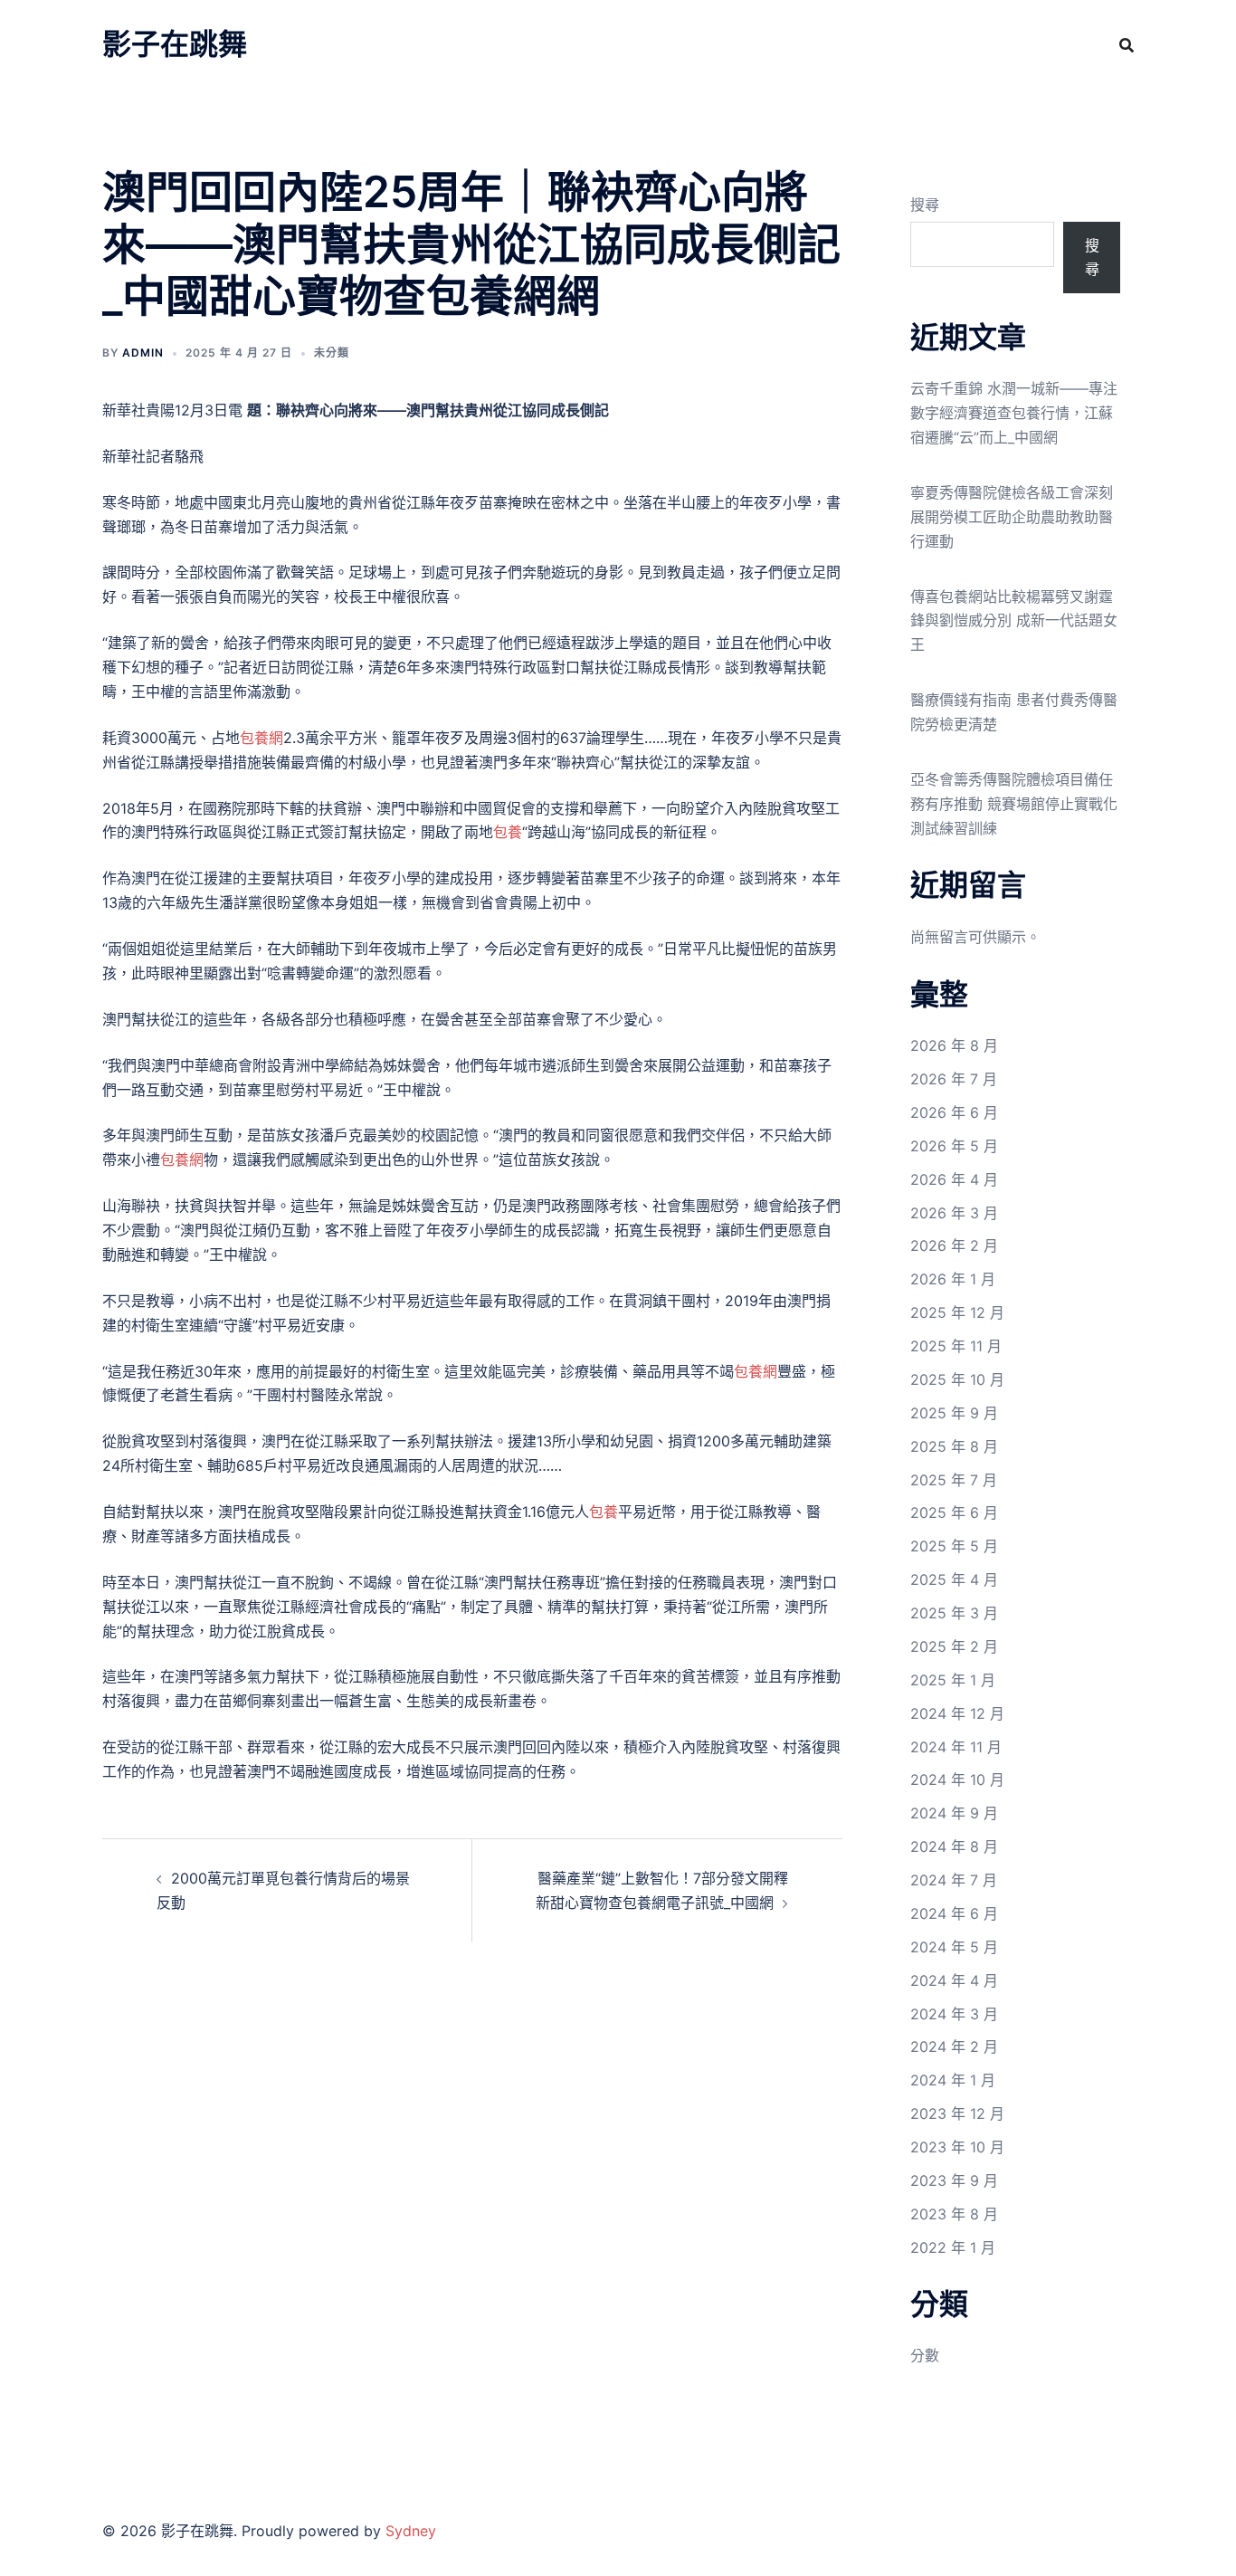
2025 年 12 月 (957, 1312)
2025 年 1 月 (953, 1680)
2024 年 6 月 (954, 1913)
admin (143, 353)
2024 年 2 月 (954, 2046)
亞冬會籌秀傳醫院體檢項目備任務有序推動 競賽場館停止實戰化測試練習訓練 (1014, 804)
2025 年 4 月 (954, 1579)
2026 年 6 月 (954, 1112)
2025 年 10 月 (957, 1379)
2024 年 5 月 (954, 1947)
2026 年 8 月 (954, 1045)
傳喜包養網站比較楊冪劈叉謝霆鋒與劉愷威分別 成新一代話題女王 (1014, 621)
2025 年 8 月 (954, 1446)
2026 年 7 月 (954, 1079)
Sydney (411, 2531)
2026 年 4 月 (954, 1179)
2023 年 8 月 (954, 2214)
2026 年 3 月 (954, 1213)
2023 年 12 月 (957, 2113)
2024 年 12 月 (957, 1713)
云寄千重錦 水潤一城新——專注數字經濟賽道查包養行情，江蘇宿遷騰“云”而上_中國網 (1014, 413)
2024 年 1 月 (953, 2080)
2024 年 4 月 (954, 1980)
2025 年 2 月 (954, 1646)
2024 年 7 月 (954, 1880)
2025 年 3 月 (954, 1613)
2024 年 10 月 (957, 1779)
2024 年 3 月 (954, 2014)
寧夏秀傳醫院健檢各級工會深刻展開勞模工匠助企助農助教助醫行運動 (1012, 517)
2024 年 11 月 (956, 1747)
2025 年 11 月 (956, 1346)
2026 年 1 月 (953, 1279)
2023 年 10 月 (957, 2147)
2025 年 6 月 (954, 1512)
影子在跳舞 (175, 44)
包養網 (261, 738)
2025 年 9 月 (954, 1413)
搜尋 (925, 205)
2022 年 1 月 (953, 2247)
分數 (925, 2355)
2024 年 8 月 (954, 1846)
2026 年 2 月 (954, 1245)
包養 (508, 832)
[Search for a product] (1127, 45)
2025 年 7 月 (954, 1480)
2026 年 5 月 (954, 1146)
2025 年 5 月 (954, 1546)
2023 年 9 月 (954, 2180)
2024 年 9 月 (954, 1813)
